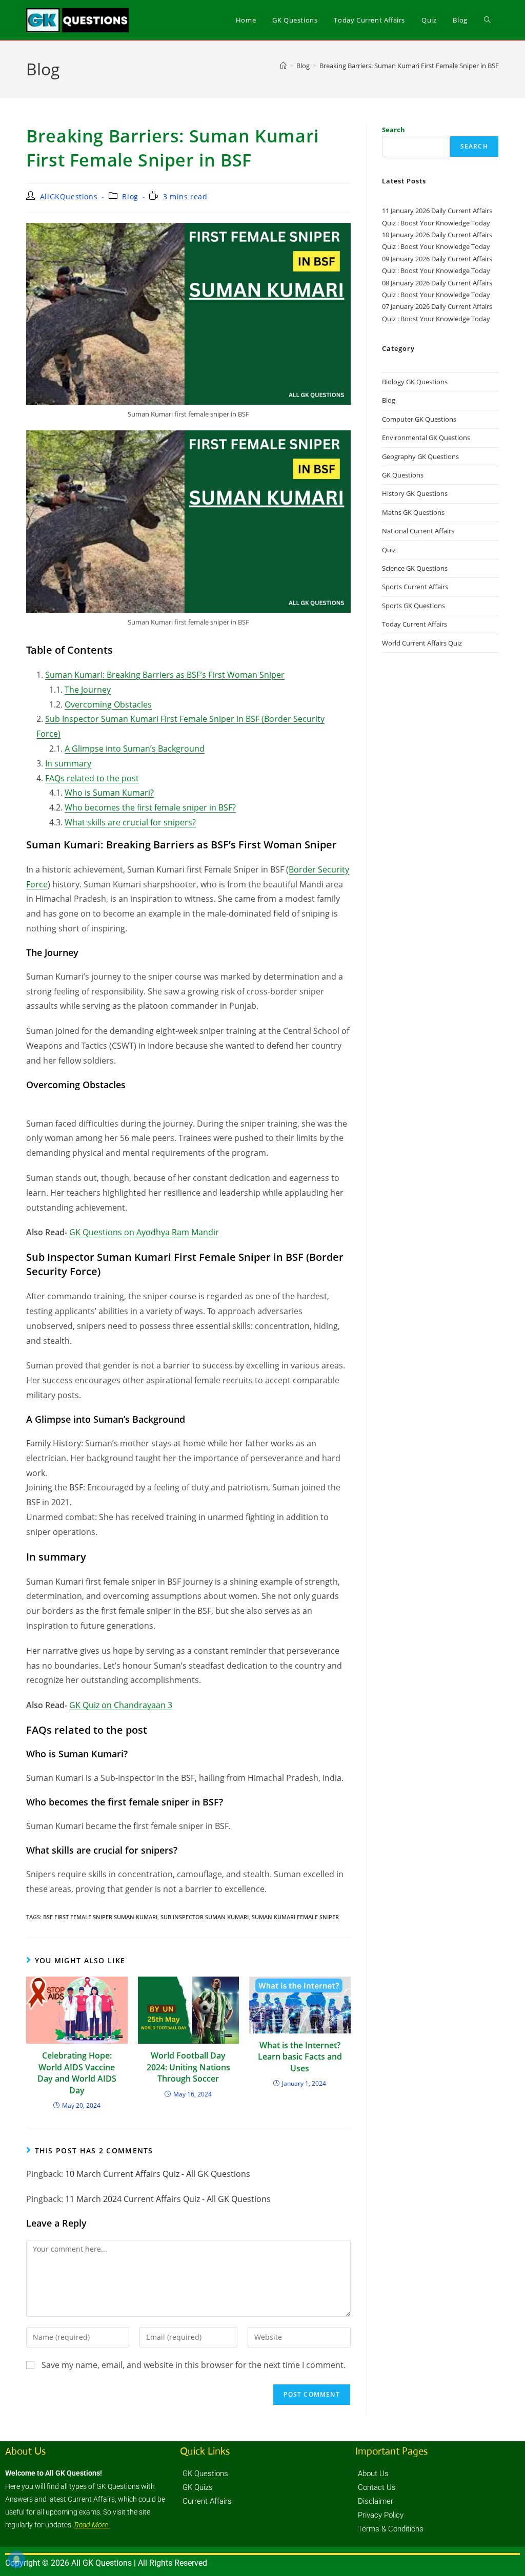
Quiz (389, 550)
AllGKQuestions (69, 196)
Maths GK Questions (413, 512)
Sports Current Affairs (415, 587)
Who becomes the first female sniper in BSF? (150, 807)
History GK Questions (415, 493)
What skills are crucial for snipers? (130, 822)
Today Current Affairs (415, 624)
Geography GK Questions (420, 456)
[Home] (283, 66)
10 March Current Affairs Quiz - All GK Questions (158, 2174)
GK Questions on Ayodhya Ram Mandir (144, 1232)
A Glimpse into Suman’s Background (135, 749)
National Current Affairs (418, 531)
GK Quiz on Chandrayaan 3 (121, 1705)
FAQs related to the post (92, 778)
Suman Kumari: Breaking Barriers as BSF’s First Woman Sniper (165, 675)
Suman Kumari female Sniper (295, 1917)
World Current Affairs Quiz (422, 643)
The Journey (88, 690)
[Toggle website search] (487, 20)
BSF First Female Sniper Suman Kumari (100, 1917)
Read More (92, 2525)
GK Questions (403, 475)
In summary (68, 763)
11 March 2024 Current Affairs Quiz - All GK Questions (168, 2199)
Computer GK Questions (419, 419)
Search (393, 130)
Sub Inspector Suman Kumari (205, 1917)
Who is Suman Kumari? (109, 793)
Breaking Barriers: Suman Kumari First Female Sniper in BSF (409, 66)
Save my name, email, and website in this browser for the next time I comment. (194, 2365)
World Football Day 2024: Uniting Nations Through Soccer (188, 2067)
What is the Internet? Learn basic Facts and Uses (300, 2057)
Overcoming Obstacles (108, 704)
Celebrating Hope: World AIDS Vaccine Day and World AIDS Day (77, 2073)
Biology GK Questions (415, 382)
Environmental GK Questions (426, 438)
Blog (130, 196)
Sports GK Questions (413, 606)
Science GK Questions (415, 568)
